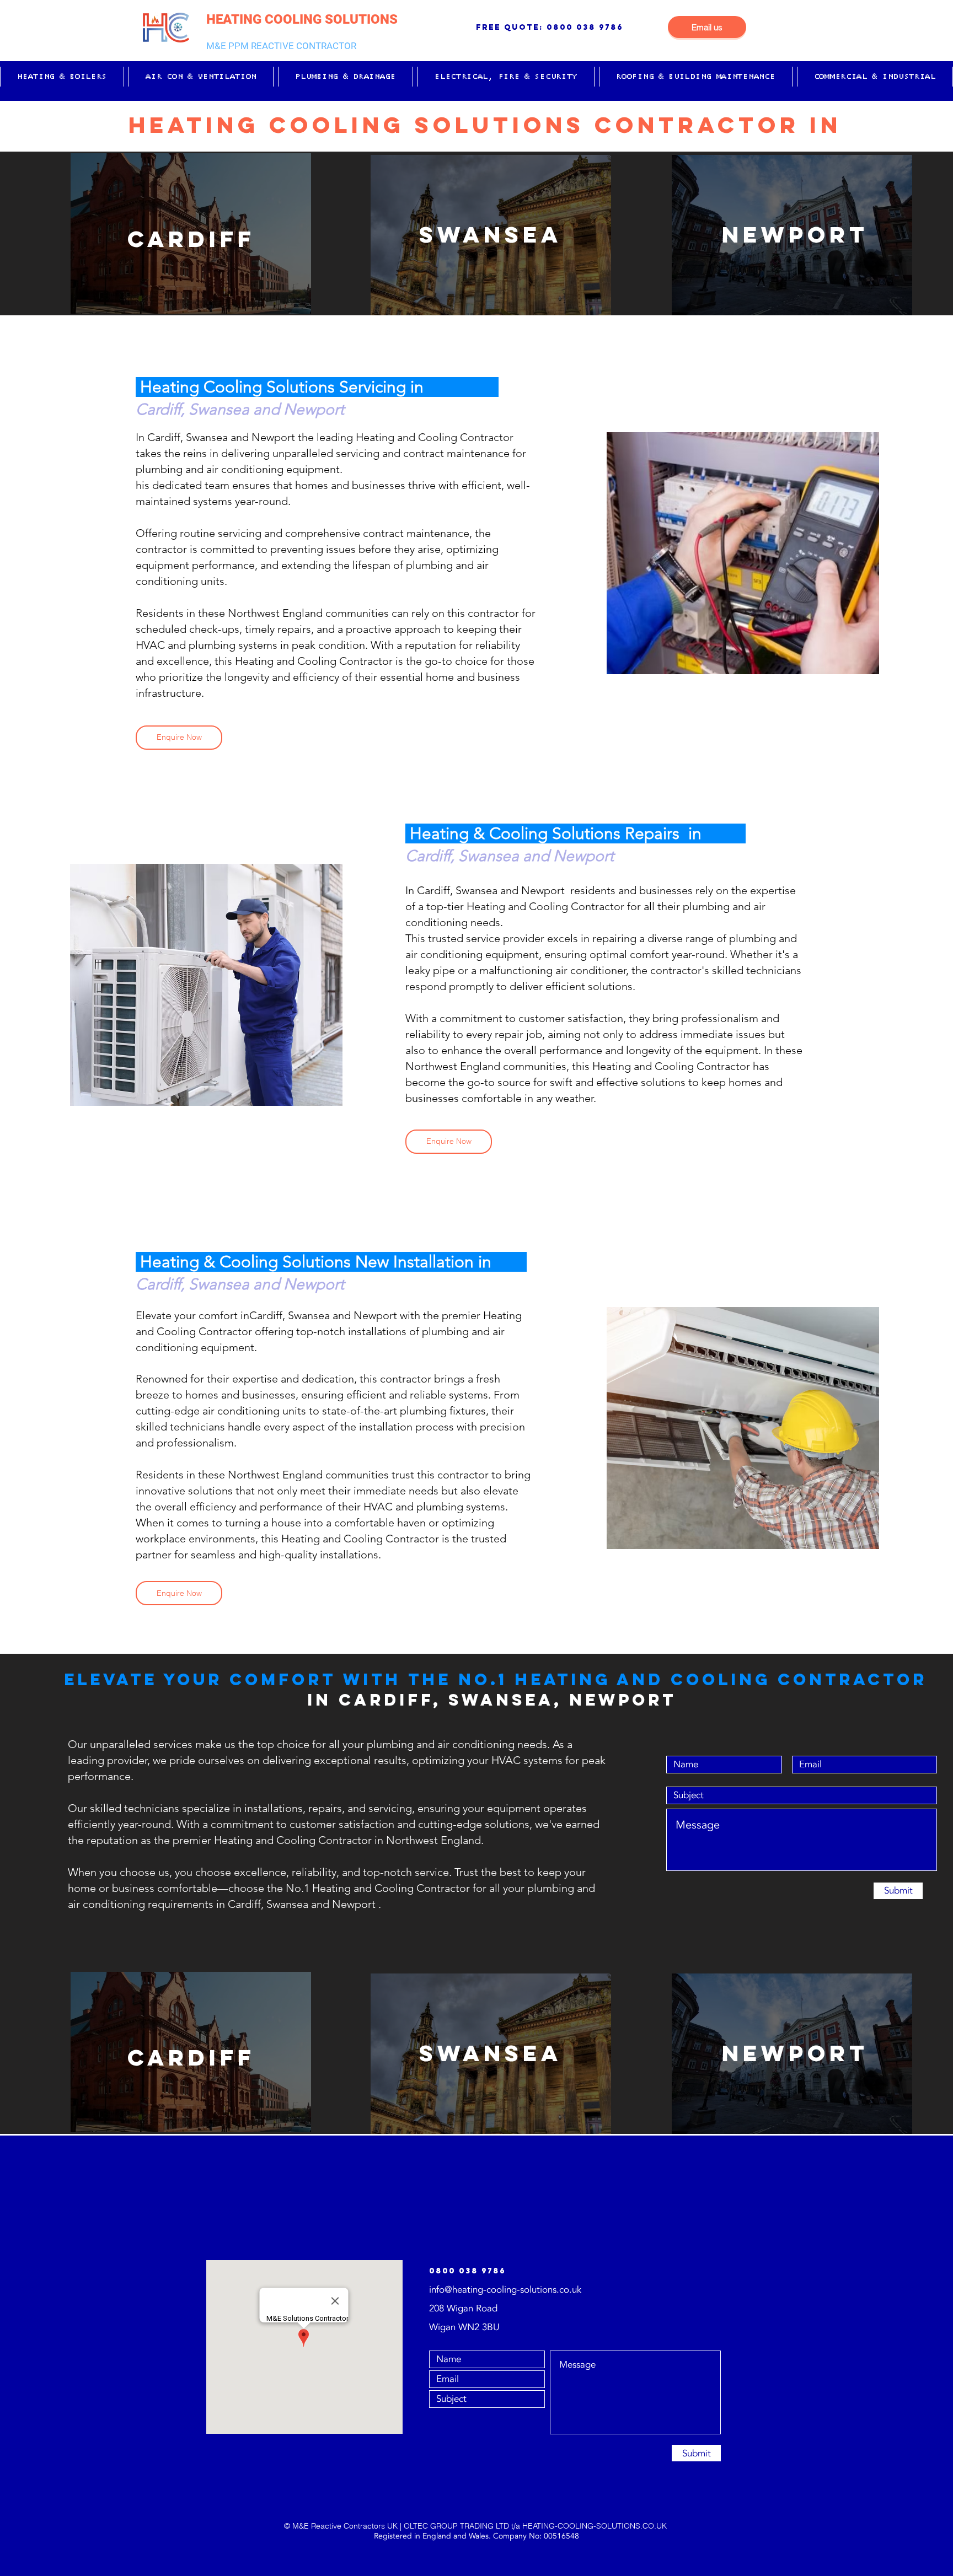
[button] (62, 77)
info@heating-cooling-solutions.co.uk (505, 2290)
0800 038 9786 (585, 27)
